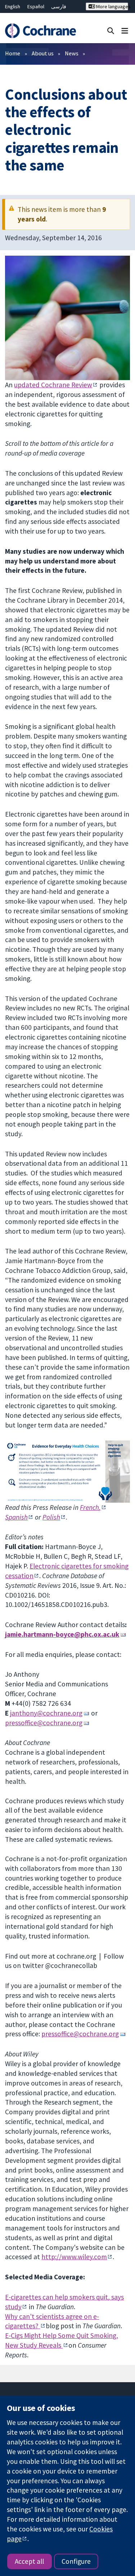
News (72, 53)
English (13, 6)
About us (43, 53)
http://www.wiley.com (74, 2257)
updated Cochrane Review (53, 385)
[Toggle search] (111, 30)
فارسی (59, 6)
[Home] (40, 31)
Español (36, 6)
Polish (51, 1517)
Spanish (16, 1517)
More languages (112, 6)
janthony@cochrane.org (46, 1713)
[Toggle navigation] (125, 30)
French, (90, 1507)
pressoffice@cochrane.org (44, 1723)
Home (13, 53)
